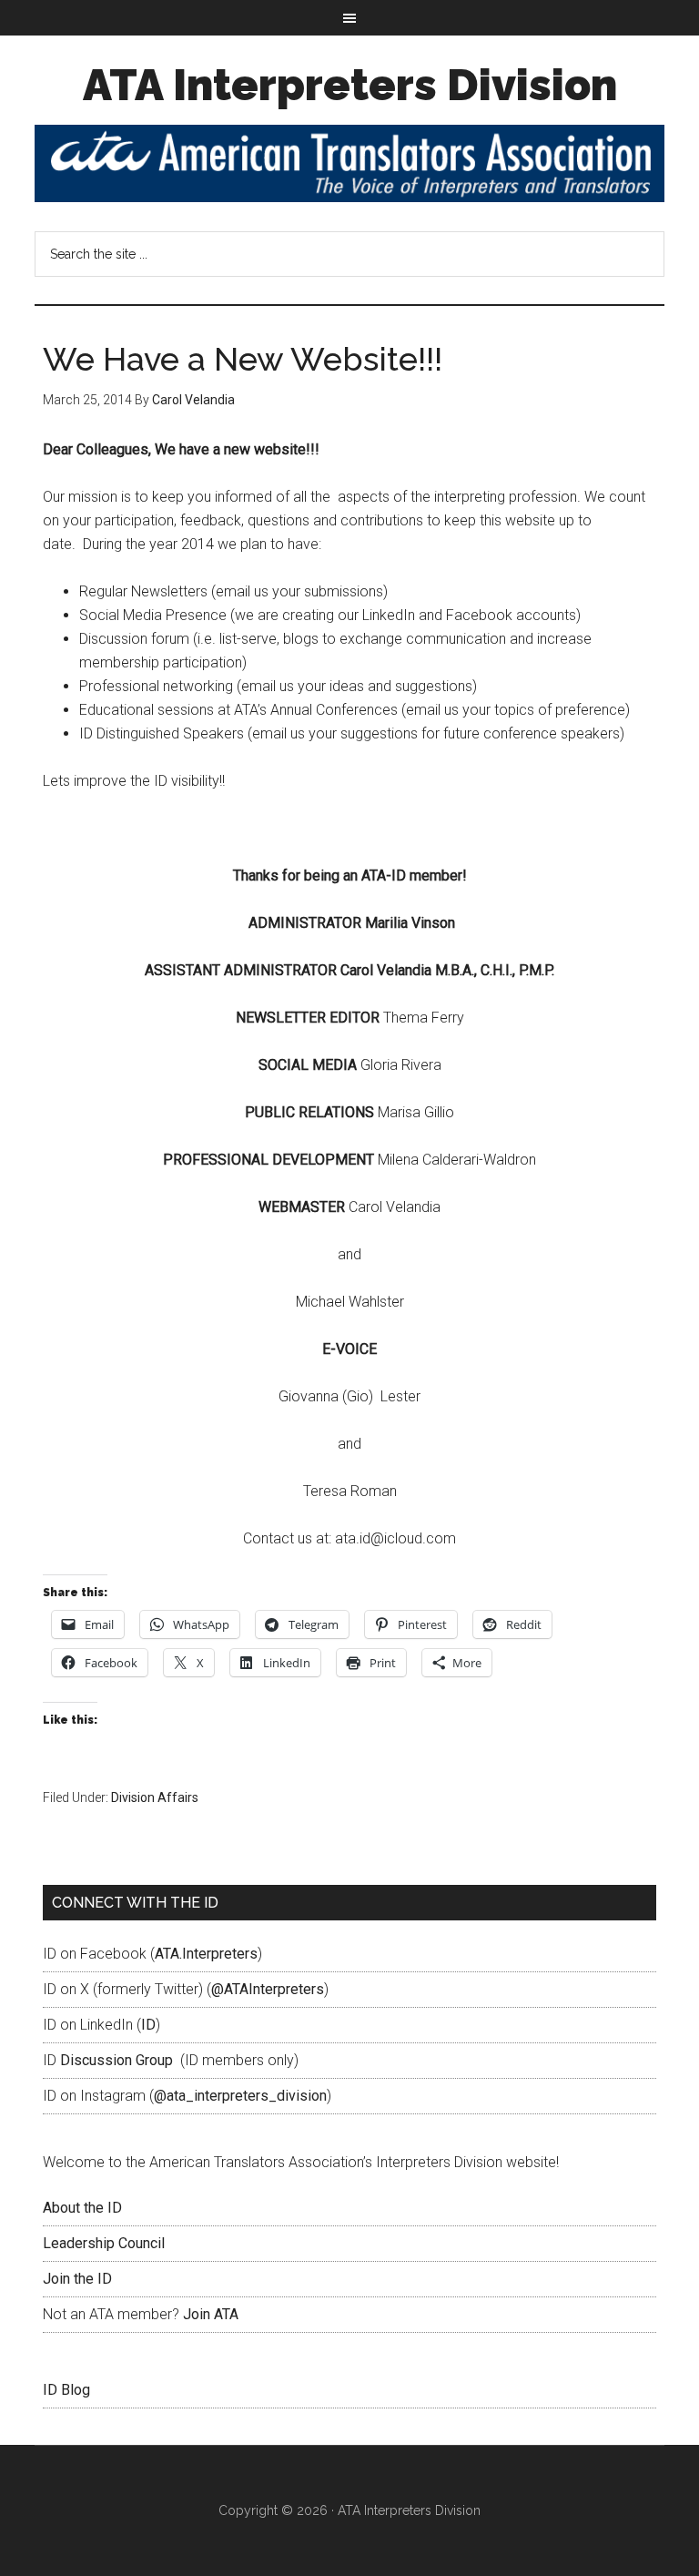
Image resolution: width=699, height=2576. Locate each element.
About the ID (82, 2208)
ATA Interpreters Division (350, 85)
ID (148, 2025)
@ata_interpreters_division (240, 2096)
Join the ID (77, 2279)
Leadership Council (104, 2243)
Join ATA (211, 2314)
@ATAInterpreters (268, 1989)
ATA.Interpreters (206, 1954)
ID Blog (66, 2390)
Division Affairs (155, 1797)
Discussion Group (116, 2060)
